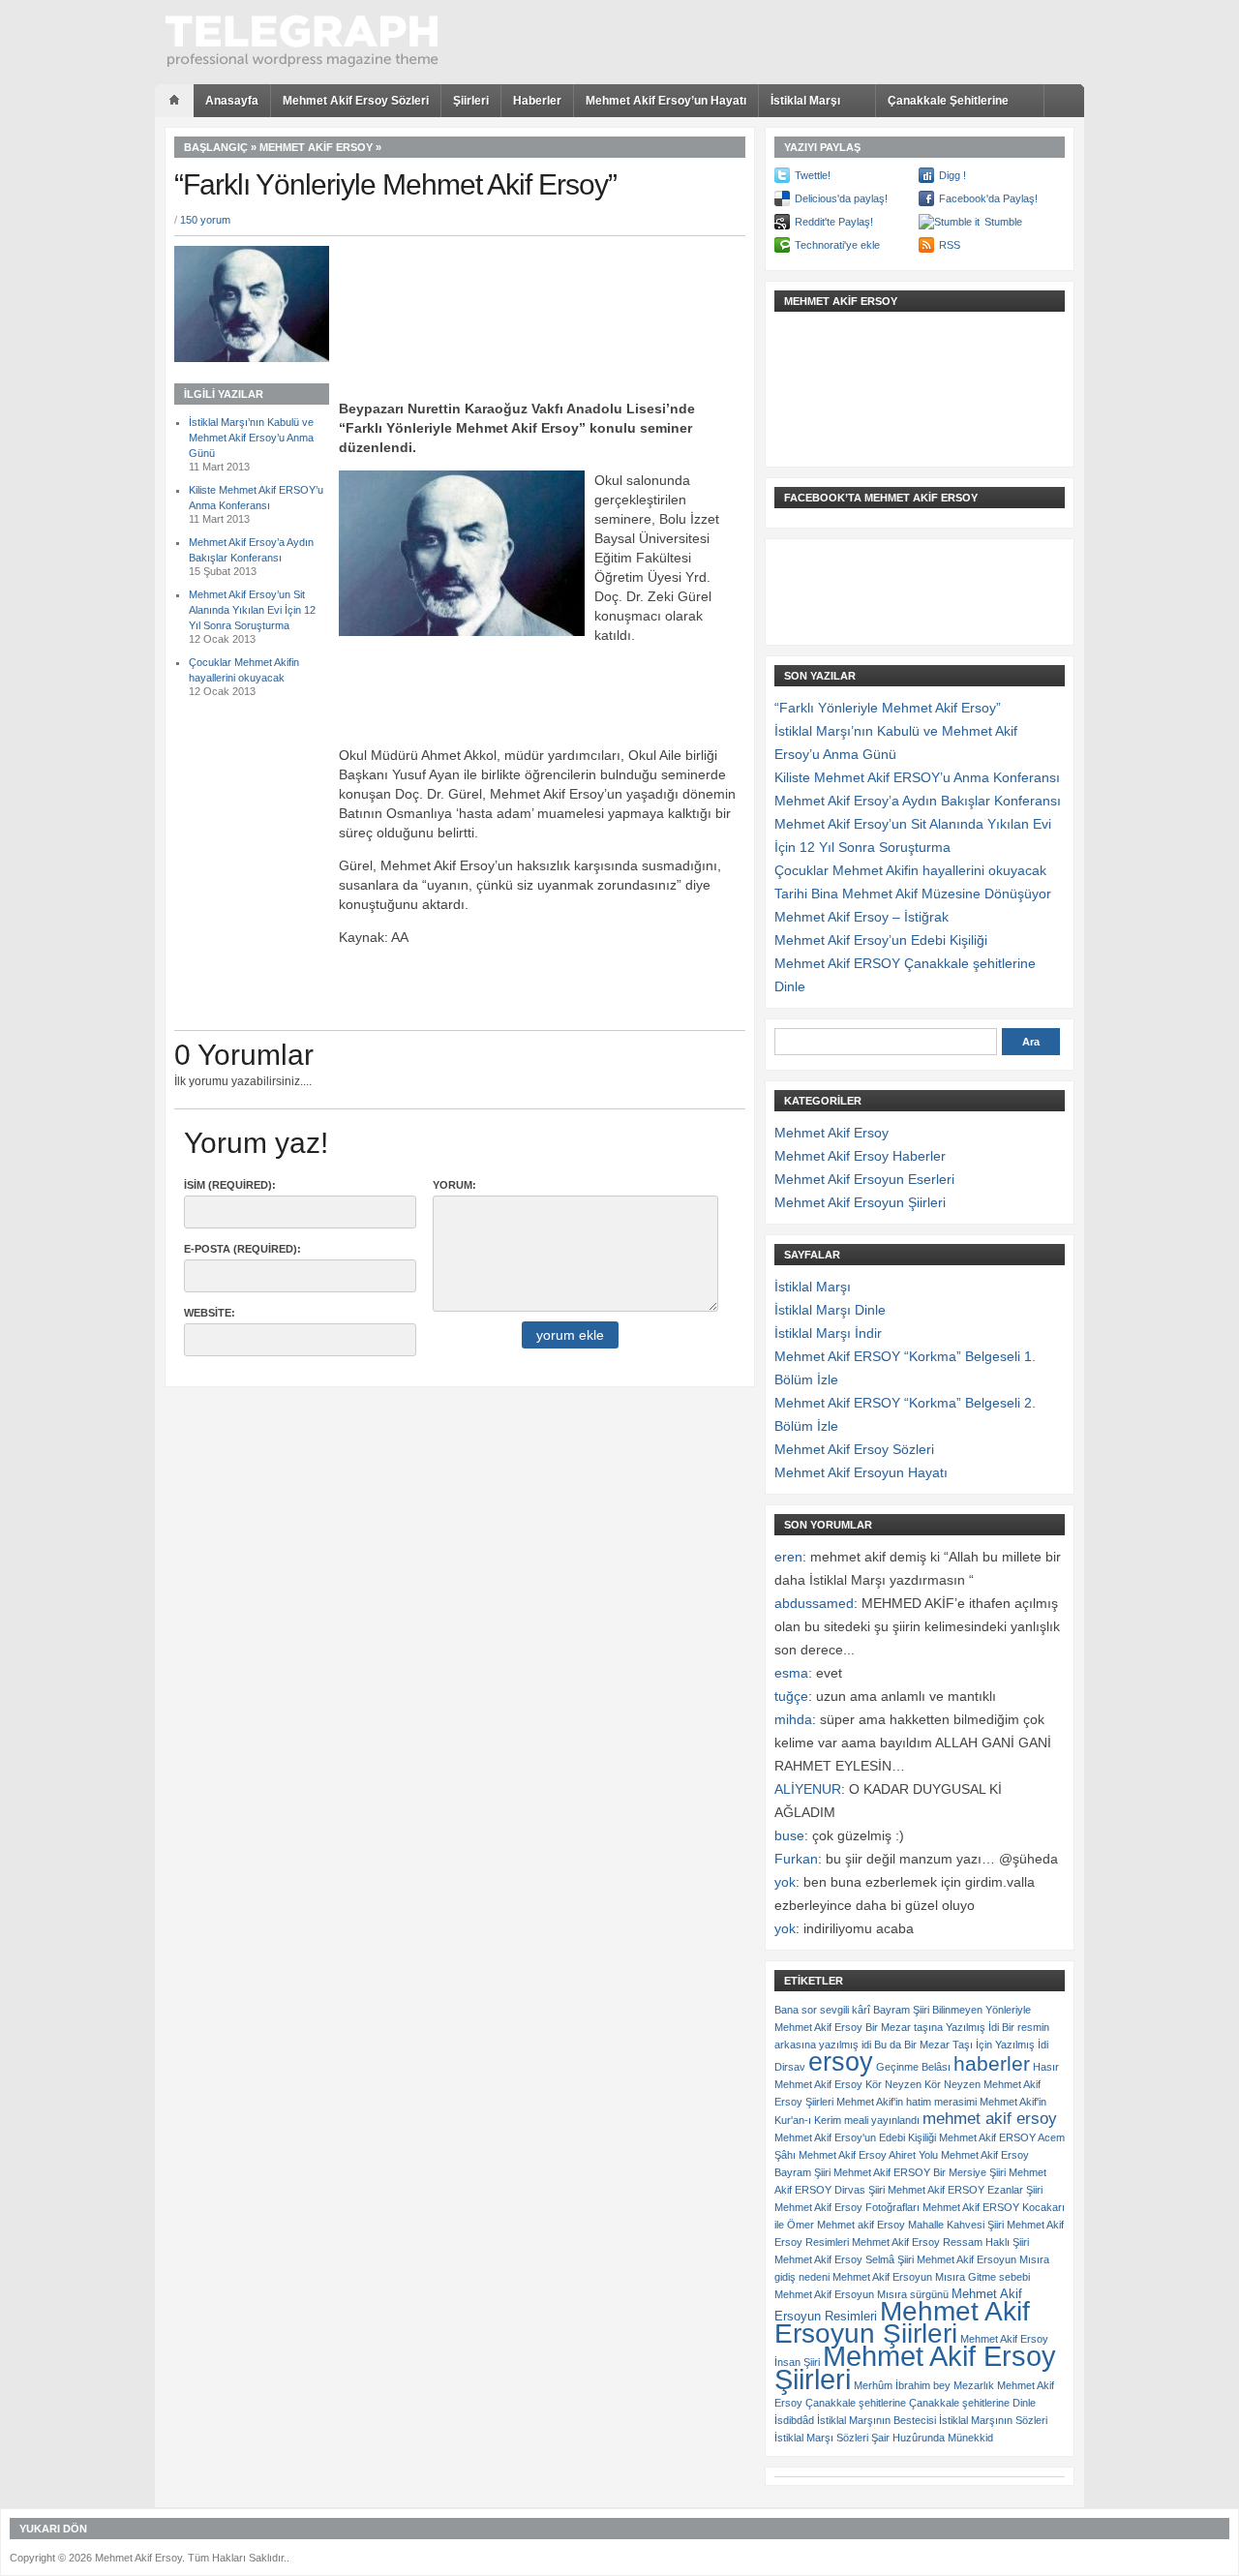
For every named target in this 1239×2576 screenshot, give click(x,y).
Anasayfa (232, 101)
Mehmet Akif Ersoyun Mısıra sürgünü (861, 2294)
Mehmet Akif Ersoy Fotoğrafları (847, 2207)
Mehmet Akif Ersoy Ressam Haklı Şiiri (940, 2242)
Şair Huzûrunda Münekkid (932, 2438)
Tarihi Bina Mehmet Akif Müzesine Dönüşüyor (913, 894)
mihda (793, 1719)
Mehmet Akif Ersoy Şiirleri (915, 2367)
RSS (950, 245)
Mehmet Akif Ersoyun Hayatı (861, 1472)
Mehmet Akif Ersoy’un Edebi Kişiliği (881, 940)
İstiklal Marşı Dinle (830, 1310)
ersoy (841, 2062)
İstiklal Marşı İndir (828, 1333)
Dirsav (790, 2067)
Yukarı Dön (53, 2529)
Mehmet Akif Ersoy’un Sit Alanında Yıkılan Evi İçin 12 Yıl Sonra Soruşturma (252, 610)
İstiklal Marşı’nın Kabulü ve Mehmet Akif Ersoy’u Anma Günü (251, 438)
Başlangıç (216, 147)
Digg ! (952, 175)
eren (788, 1557)
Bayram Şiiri (901, 2010)
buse (789, 1835)
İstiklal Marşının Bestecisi (876, 2420)
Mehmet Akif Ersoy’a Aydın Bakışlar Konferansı (918, 801)
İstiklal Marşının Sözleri (993, 2420)
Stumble (1003, 222)
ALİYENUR (808, 1789)
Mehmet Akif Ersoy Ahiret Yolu (868, 2155)
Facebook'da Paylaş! (988, 198)
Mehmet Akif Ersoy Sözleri (356, 101)
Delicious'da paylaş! (841, 198)
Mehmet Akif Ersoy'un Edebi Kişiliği (855, 2137)
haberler (992, 2063)
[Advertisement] (569, 279)
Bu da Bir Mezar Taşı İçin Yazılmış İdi (961, 2045)
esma (791, 1673)
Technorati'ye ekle (837, 245)
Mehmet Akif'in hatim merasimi (907, 2102)
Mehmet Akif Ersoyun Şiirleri (860, 1202)
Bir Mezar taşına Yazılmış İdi (932, 2027)
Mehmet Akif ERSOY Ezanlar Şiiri (965, 2190)
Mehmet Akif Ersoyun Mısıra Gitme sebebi (931, 2277)
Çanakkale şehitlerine (856, 2403)
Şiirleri (471, 101)
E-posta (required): (242, 1249)
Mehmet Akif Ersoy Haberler (860, 1156)
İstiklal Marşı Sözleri (821, 2438)
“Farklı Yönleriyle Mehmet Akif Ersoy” (888, 708)
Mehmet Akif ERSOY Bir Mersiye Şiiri (920, 2172)
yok (785, 1882)
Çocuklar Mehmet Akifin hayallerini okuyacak (910, 870)
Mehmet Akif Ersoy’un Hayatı (666, 101)
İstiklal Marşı (805, 101)
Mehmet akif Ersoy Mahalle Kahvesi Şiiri (910, 2225)
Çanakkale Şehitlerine (948, 101)
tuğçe (791, 1696)
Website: (210, 1313)
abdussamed (814, 1603)
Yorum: (454, 1185)
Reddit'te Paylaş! (834, 222)
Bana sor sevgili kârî (822, 2010)
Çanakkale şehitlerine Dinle (972, 2403)
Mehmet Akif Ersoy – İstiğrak (861, 917)
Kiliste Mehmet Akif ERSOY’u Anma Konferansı (917, 777)
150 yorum (205, 220)
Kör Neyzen (893, 2084)
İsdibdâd (794, 2420)
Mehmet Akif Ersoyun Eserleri (864, 1179)
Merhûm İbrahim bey (902, 2385)
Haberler (537, 101)
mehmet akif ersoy (990, 2119)
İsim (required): (230, 1185)
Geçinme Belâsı (913, 2067)
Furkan (796, 1859)
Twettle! (813, 175)
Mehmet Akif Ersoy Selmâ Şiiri (844, 2259)
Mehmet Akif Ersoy (316, 147)
